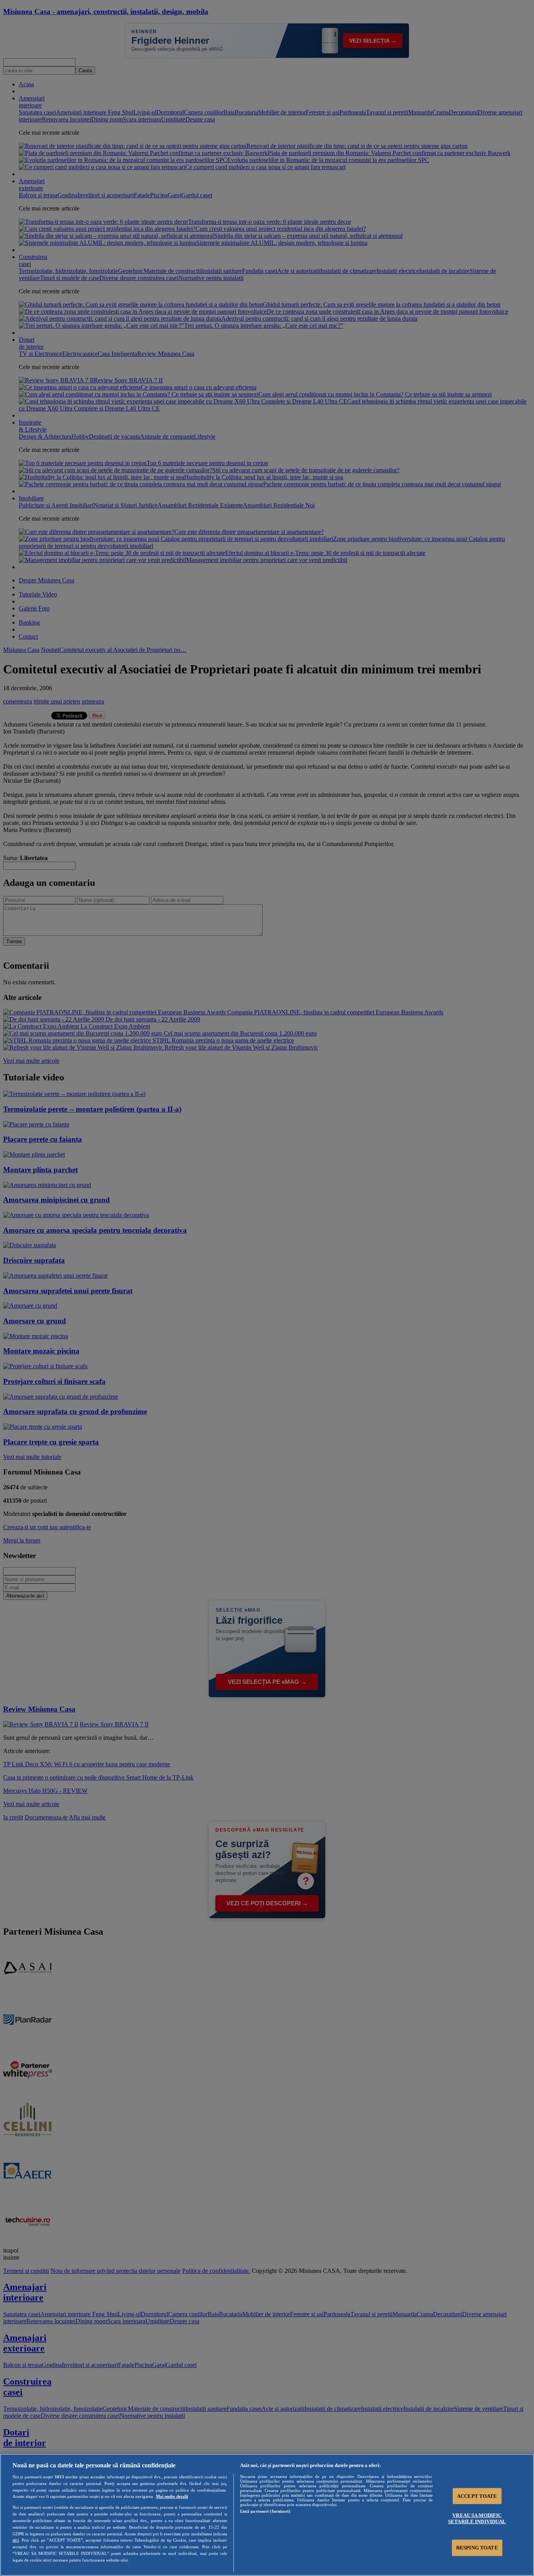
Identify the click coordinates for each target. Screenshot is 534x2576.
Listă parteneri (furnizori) (265, 2511)
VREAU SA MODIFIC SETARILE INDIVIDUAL (477, 2518)
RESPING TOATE (477, 2548)
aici (16, 2540)
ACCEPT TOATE (477, 2496)
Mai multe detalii (172, 2496)
